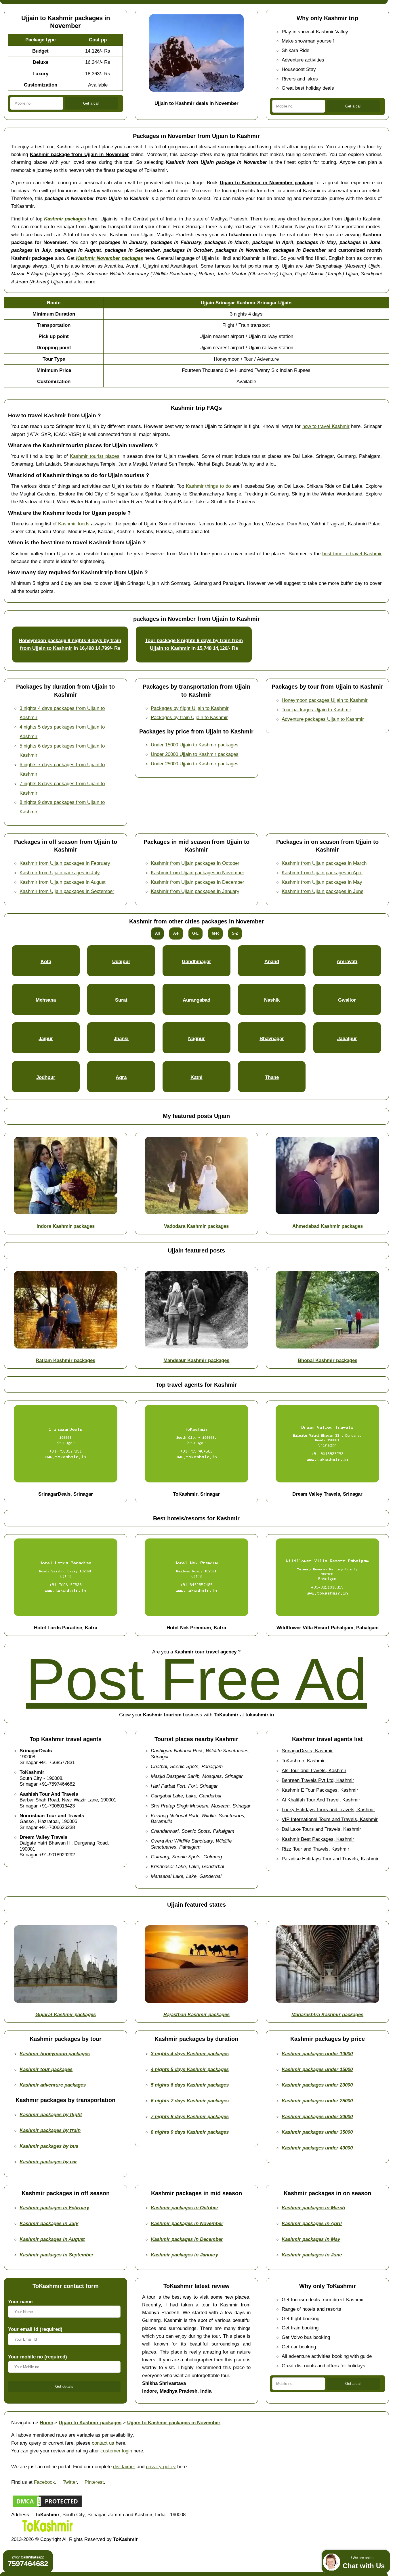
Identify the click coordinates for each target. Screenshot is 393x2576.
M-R (215, 933)
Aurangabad (197, 1000)
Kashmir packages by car (48, 2162)
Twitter (70, 2482)
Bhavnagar (272, 1038)
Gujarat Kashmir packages (66, 2014)
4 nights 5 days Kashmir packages (190, 2069)
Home (46, 2423)
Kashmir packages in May (311, 2239)
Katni (197, 1077)
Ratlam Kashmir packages (65, 1360)
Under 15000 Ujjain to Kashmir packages (195, 745)
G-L (195, 933)
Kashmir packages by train (50, 2130)
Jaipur (46, 1038)
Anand (272, 961)
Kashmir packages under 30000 (317, 2116)
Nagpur (197, 1038)
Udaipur (121, 961)
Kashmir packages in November (187, 2223)
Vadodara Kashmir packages (196, 1226)
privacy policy (161, 2466)
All (158, 933)
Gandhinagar (197, 961)
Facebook (44, 2482)
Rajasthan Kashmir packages (197, 2014)
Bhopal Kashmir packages (328, 1360)
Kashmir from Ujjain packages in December (198, 882)
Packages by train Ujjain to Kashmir (189, 717)
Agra (121, 1077)
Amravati (347, 961)
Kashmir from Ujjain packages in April (322, 873)
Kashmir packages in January (184, 2255)
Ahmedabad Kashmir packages (328, 1226)
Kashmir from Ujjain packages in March (324, 863)
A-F (176, 933)
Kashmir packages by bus (49, 2146)
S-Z (235, 933)
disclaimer (124, 2466)
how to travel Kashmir (326, 426)
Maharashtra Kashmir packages (327, 2014)
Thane (272, 1077)
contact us (103, 2443)
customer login (116, 2451)
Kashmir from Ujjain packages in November (198, 873)
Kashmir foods (74, 524)
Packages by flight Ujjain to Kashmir (190, 708)
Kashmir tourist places (95, 456)
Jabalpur (347, 1038)
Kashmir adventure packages (53, 2085)
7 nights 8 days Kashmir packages (190, 2116)
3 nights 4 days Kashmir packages (190, 2053)
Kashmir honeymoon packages (55, 2053)
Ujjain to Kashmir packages (90, 2423)
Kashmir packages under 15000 (317, 2069)
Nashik (272, 1000)
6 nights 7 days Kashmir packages (190, 2101)
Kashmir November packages (109, 258)
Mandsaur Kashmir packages (196, 1360)
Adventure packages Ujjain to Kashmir (323, 719)
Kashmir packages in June (312, 2255)
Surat (121, 1000)
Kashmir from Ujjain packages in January (195, 891)
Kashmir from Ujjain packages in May (322, 882)
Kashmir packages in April (312, 2223)
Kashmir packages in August (52, 2239)
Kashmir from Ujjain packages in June (323, 891)
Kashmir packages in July (49, 2223)
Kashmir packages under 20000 (317, 2085)
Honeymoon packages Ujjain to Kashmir (325, 700)
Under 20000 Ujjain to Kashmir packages (195, 754)
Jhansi (121, 1038)
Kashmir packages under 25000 (317, 2101)
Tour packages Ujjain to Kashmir (316, 710)
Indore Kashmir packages (66, 1226)
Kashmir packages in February (54, 2208)
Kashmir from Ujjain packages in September (67, 891)
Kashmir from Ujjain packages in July (60, 873)
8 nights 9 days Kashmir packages (190, 2132)
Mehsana (46, 1000)
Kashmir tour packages (46, 2069)
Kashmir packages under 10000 (317, 2053)
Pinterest (94, 2482)
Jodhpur (46, 1077)
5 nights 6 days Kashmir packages (190, 2085)
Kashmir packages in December (187, 2239)
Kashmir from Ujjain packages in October (195, 863)
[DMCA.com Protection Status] (47, 2507)
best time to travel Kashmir (352, 554)
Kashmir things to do (208, 486)
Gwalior (347, 1000)
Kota (46, 961)
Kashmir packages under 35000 (317, 2132)
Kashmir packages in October (185, 2208)
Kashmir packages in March (313, 2208)
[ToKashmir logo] (47, 2531)
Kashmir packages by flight (51, 2114)
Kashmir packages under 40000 (317, 2148)
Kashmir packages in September (57, 2255)
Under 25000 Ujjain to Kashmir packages (195, 764)
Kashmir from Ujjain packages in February (65, 863)
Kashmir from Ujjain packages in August (63, 882)
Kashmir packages (65, 219)
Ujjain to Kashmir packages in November (174, 2423)
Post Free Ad (197, 1679)
